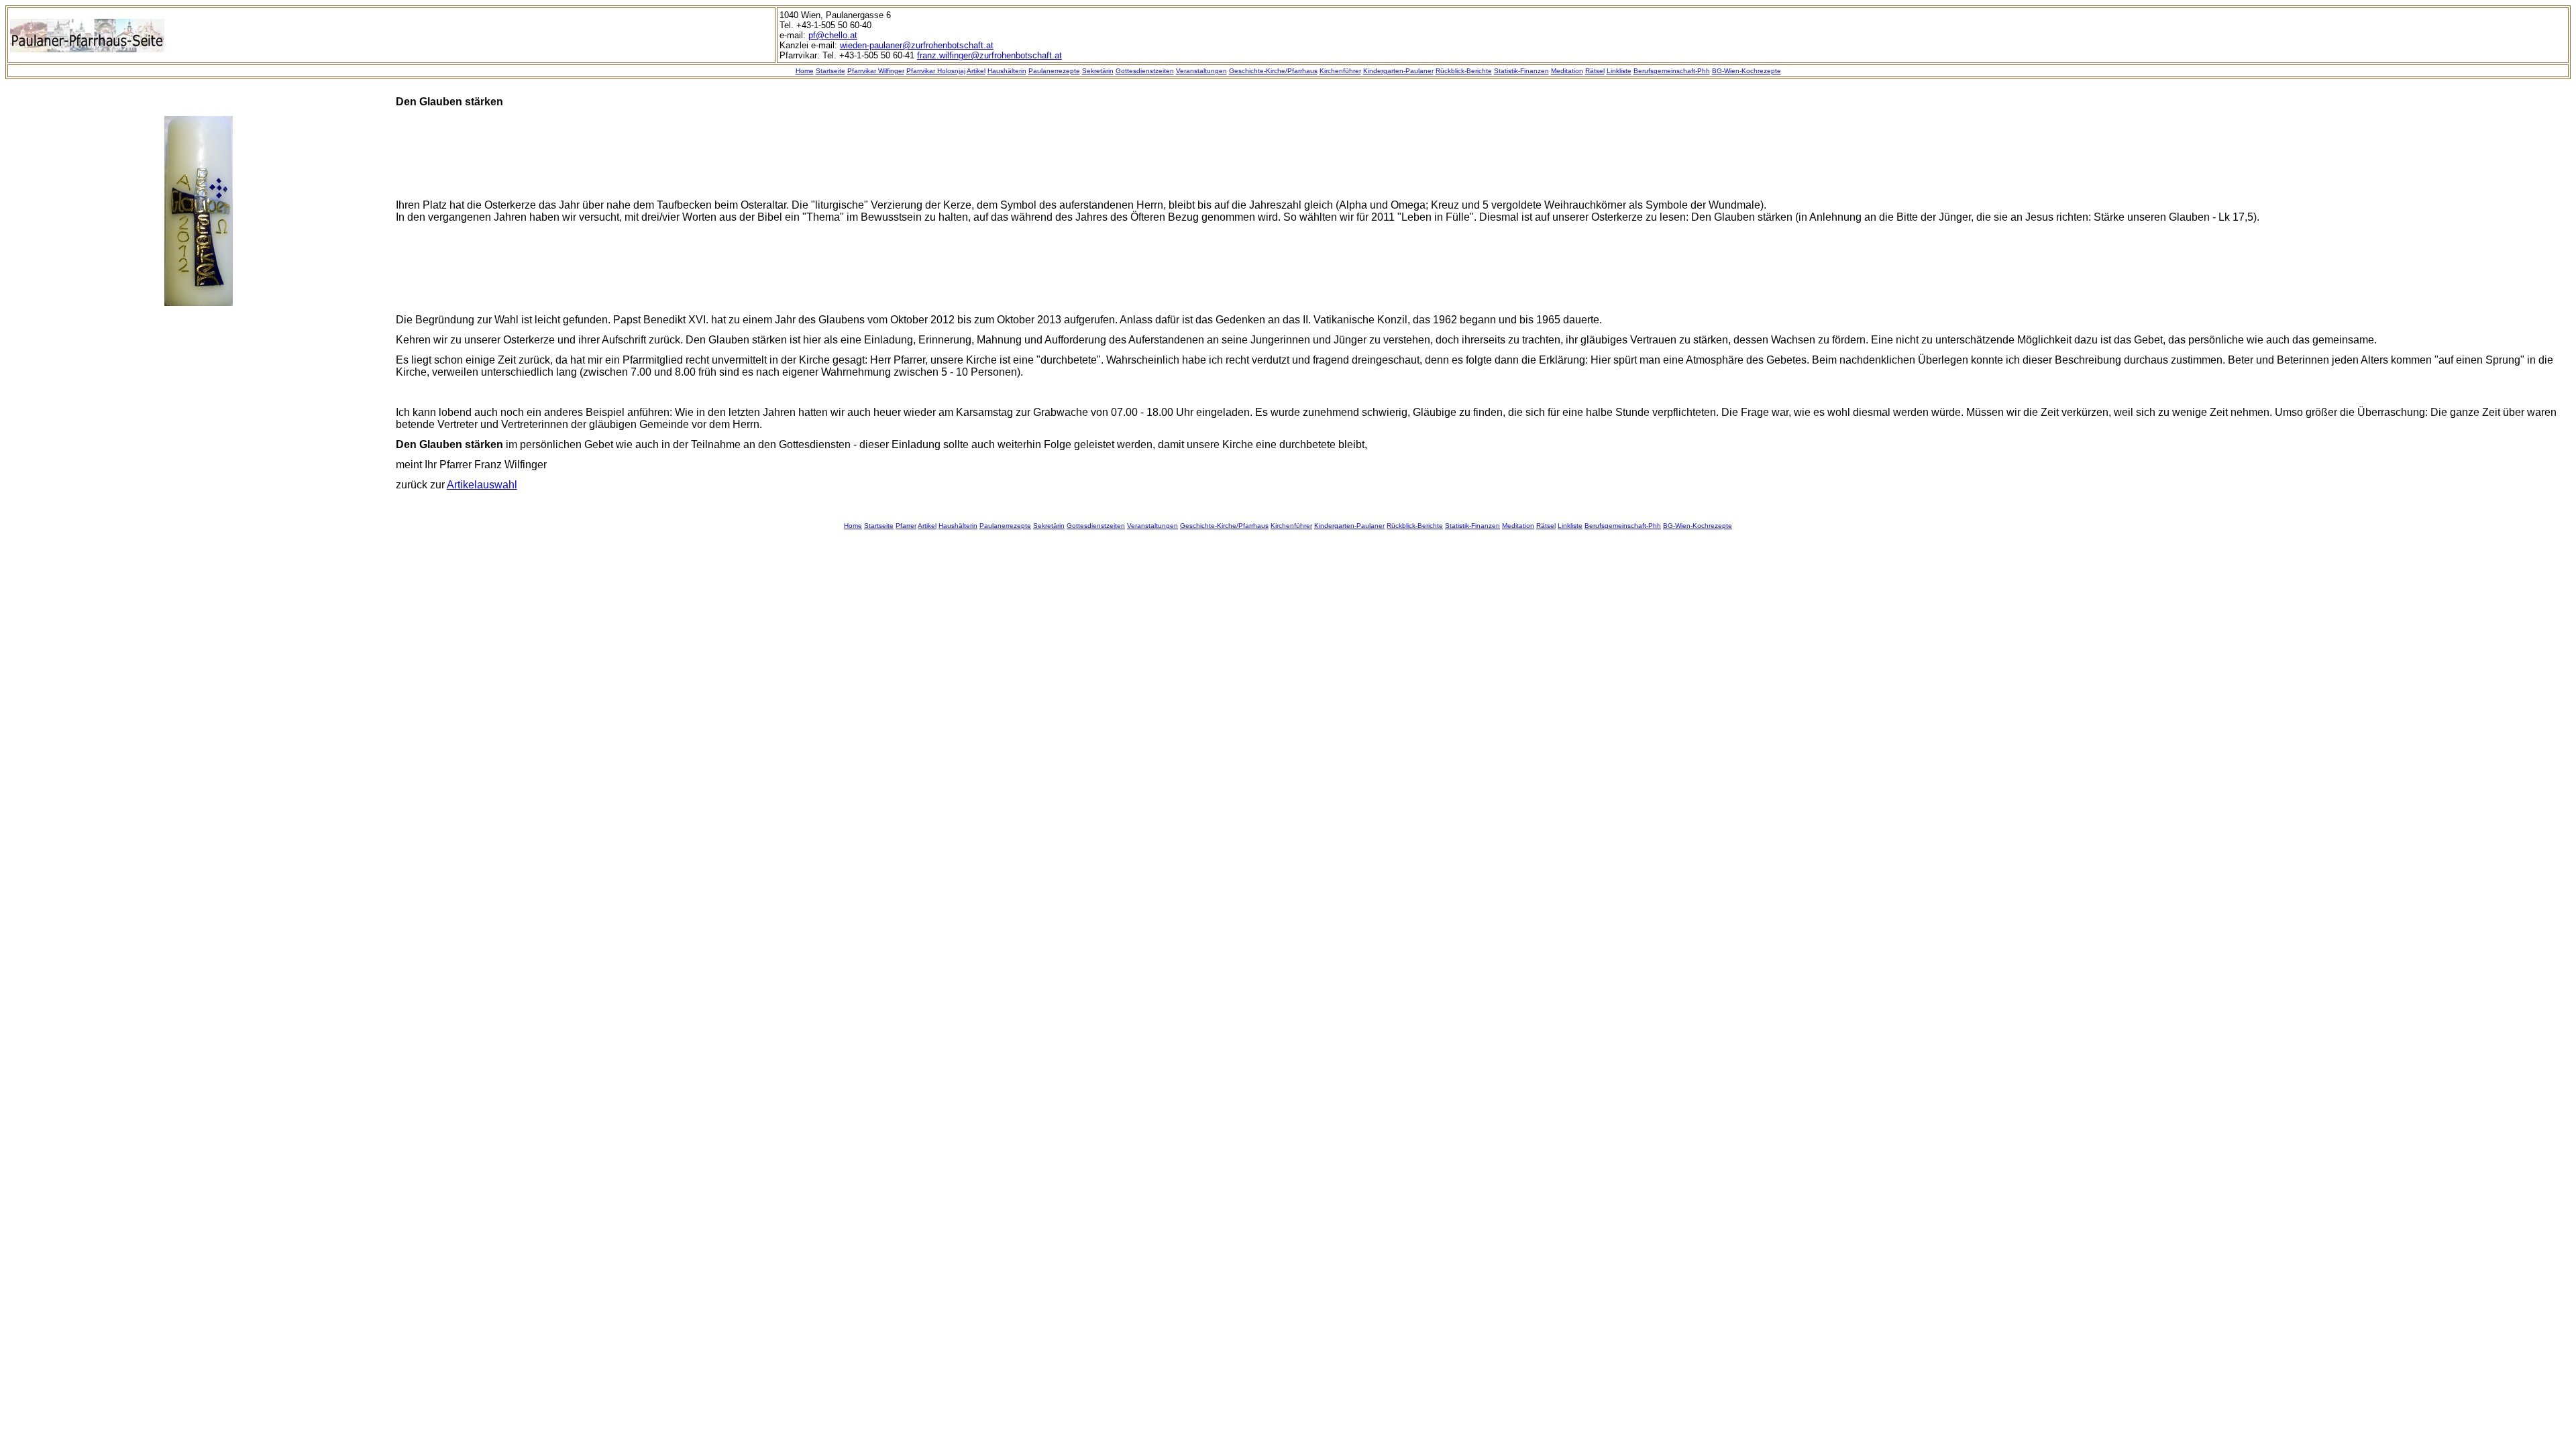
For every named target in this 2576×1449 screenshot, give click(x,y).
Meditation (1567, 71)
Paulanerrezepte (1054, 71)
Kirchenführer (1340, 71)
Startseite (830, 71)
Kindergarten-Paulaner (1398, 71)
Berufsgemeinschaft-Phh (1672, 71)
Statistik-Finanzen (1521, 71)
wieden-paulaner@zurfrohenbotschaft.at (917, 45)
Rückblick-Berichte (1464, 71)
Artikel (976, 71)
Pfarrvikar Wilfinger (876, 71)
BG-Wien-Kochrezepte (1747, 71)
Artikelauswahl (482, 485)
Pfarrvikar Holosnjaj (936, 71)
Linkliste (1619, 71)
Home (805, 71)
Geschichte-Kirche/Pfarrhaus (1273, 71)
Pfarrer (906, 526)
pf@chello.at (833, 35)
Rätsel (1595, 71)
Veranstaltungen (1201, 71)
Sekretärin (1098, 71)
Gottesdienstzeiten (1145, 71)
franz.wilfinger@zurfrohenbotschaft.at (989, 55)
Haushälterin (1007, 71)
